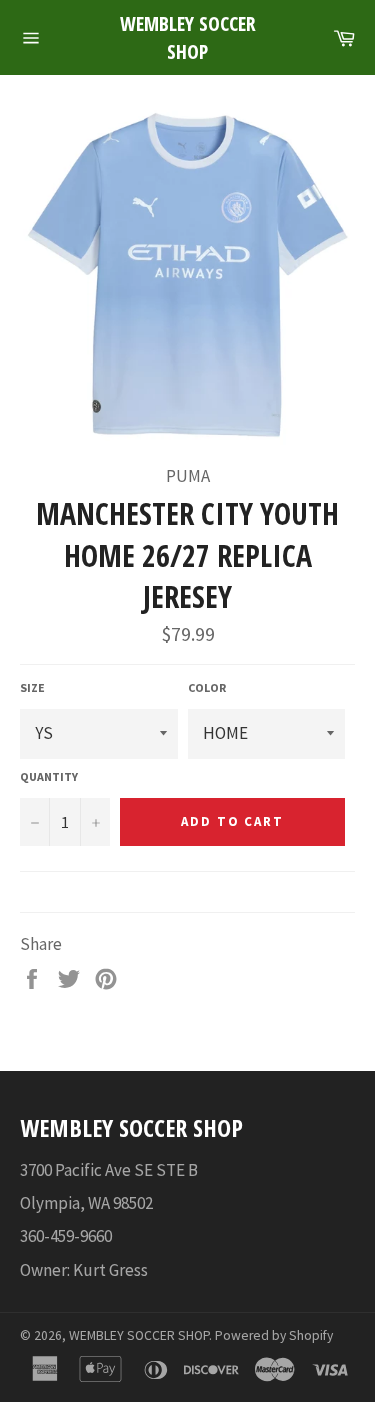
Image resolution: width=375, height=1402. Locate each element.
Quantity (49, 776)
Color (207, 687)
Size (32, 687)
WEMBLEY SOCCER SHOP (188, 37)
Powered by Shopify (274, 1335)
